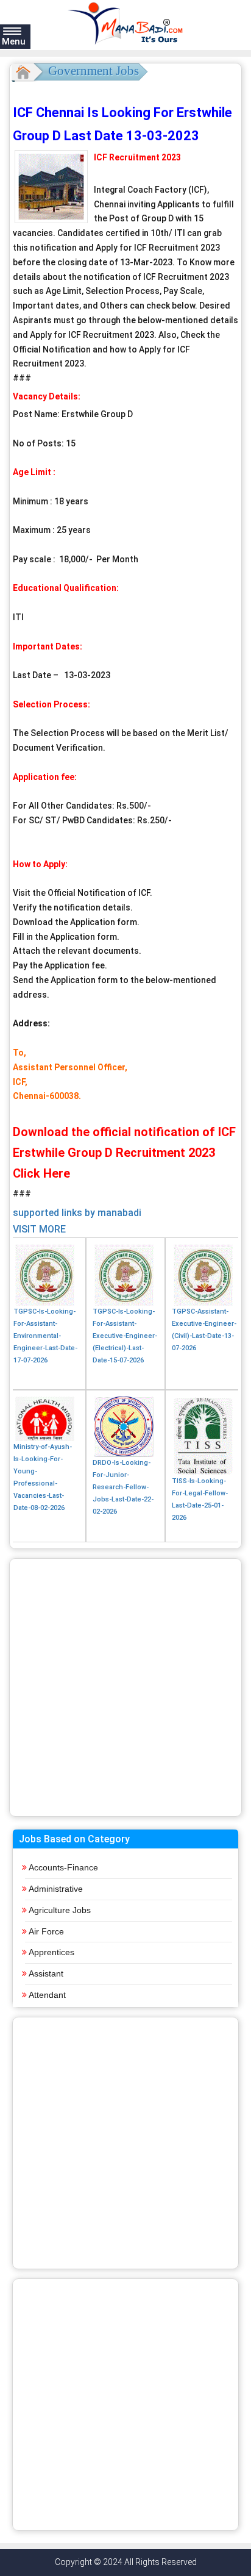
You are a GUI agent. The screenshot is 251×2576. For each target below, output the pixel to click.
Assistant (46, 1973)
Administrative (56, 1889)
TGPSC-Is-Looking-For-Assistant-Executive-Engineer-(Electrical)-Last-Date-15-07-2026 (125, 1336)
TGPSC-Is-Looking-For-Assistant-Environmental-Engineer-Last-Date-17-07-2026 (45, 1336)
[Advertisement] (125, 1687)
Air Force (46, 1931)
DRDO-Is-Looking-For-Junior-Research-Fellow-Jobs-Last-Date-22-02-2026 (123, 1487)
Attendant (47, 1995)
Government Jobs (94, 71)
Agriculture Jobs (60, 1910)
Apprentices (51, 1952)
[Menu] (12, 30)
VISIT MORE (39, 1229)
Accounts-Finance (63, 1867)
